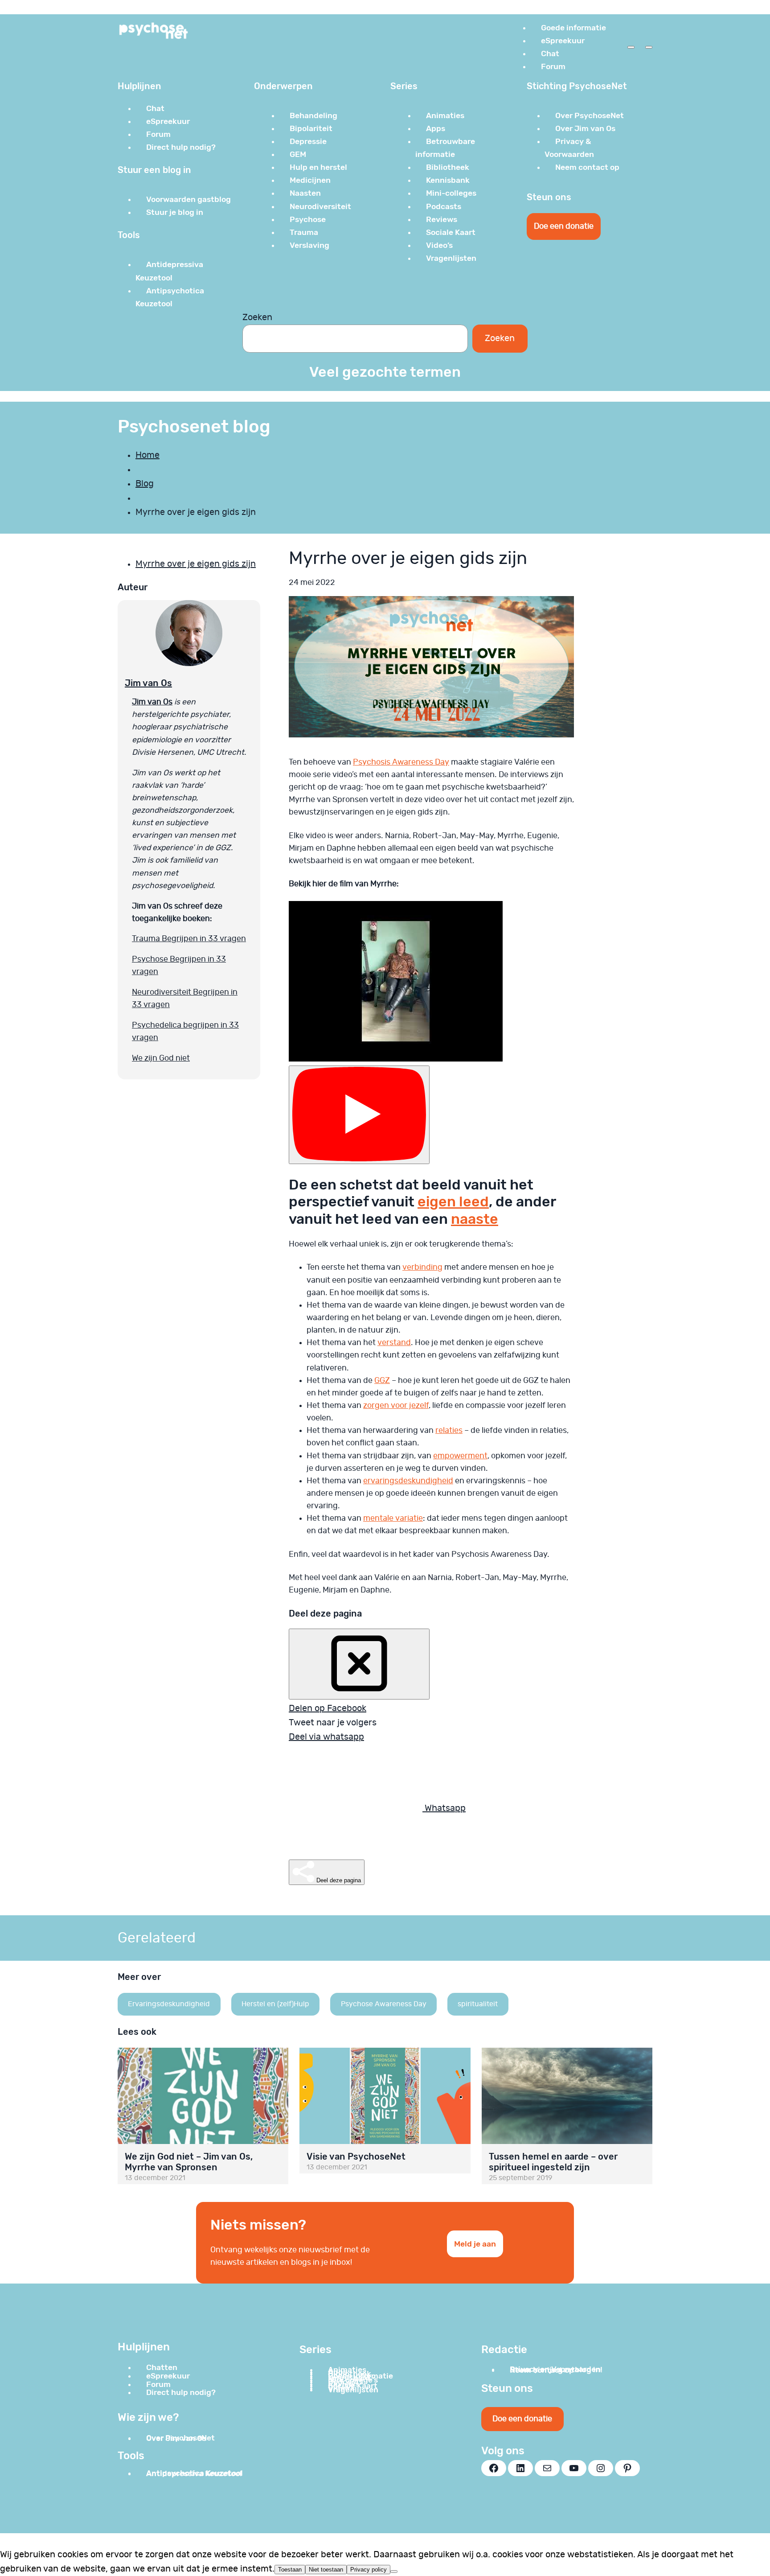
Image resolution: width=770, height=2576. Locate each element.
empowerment (460, 1456)
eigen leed (453, 1202)
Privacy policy (369, 2570)
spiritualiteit (478, 2004)
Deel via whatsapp (326, 1737)
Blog (145, 484)
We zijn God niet (161, 1058)
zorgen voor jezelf (396, 1406)
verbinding (422, 1267)
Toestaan (290, 2570)
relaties (449, 1431)
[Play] (359, 1115)
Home (147, 455)
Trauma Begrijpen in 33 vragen (189, 939)
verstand (394, 1343)
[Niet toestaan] (394, 2572)
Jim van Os (148, 683)
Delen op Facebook (328, 1708)
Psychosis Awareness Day (401, 762)
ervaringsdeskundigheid (408, 1481)
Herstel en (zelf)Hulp (275, 2004)
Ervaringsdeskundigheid (169, 2004)
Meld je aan (475, 2244)
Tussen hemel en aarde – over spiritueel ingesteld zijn (553, 2162)
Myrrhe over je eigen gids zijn (196, 564)
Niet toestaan (326, 2570)
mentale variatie (393, 1518)
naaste (475, 1219)
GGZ (382, 1381)
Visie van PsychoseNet (356, 2156)
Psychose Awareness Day (384, 2004)
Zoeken (257, 317)
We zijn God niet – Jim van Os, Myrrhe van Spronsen (189, 2162)
